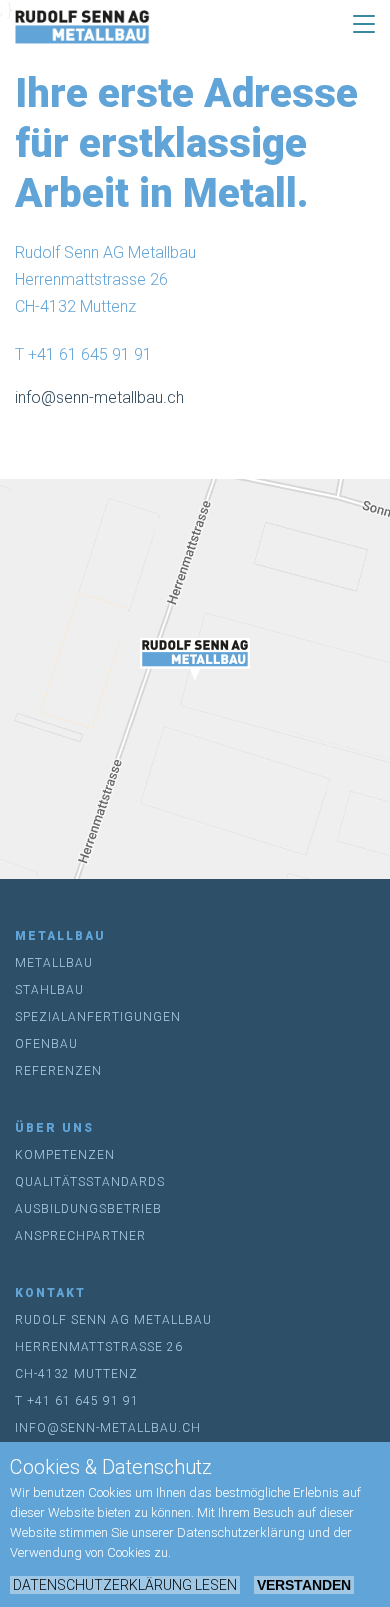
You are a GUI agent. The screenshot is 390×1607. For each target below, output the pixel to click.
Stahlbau (49, 990)
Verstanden (304, 1585)
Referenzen (58, 1071)
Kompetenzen (65, 1155)
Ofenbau (46, 1044)
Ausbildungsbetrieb (88, 1209)
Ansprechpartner (80, 1236)
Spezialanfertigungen (98, 1017)
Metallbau (54, 963)
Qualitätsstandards (90, 1182)
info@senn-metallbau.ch (99, 397)
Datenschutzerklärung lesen (125, 1585)
